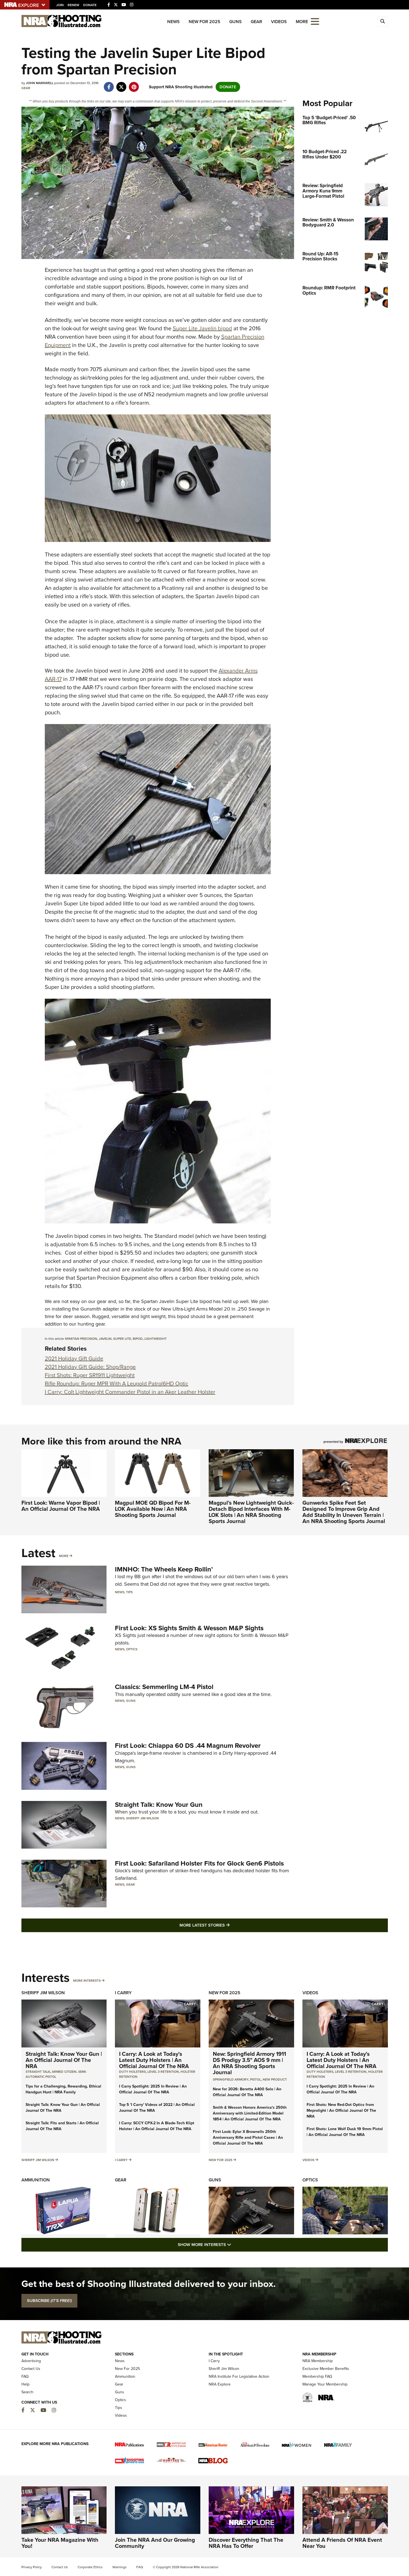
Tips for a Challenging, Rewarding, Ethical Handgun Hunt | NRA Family (63, 2089)
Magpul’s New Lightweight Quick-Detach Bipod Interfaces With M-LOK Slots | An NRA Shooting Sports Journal (251, 1512)
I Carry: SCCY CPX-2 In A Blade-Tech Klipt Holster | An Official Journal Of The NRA (157, 2126)
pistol (256, 2079)
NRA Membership (318, 2361)
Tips (129, 1592)
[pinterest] (134, 84)
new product (275, 2079)
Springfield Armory (231, 2079)
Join (60, 5)
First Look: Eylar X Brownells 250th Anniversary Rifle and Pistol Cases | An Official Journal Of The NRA (248, 2138)
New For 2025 (204, 22)
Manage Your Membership (325, 2384)
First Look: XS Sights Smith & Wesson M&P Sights (189, 1628)
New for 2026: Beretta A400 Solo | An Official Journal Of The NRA (247, 2092)
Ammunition (36, 2180)
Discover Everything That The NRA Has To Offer (246, 2543)
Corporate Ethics (90, 2567)
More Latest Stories (227, 1925)
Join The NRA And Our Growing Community (155, 2543)
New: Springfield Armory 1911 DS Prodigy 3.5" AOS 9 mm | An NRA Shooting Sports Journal (249, 2063)
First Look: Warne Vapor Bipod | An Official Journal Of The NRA (61, 1506)
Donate (90, 5)
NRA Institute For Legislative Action (239, 2376)
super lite (122, 1339)
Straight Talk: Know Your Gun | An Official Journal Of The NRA (64, 2060)
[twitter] (121, 84)
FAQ (25, 2376)
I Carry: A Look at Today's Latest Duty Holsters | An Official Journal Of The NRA (154, 2060)
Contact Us (31, 2369)
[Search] (383, 21)
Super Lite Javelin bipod (202, 328)
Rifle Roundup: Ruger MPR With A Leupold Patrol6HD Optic (117, 1384)
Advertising (31, 2361)
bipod (138, 1339)
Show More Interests (235, 2244)
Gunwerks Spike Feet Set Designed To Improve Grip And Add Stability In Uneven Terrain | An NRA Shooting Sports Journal (344, 1512)
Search (27, 2392)
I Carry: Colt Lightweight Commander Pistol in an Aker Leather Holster (130, 1392)
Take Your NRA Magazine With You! (60, 2543)
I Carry (123, 1993)
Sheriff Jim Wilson (142, 1818)
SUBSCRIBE (49, 2301)
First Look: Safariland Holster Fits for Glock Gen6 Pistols (199, 1863)
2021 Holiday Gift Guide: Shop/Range (90, 1367)
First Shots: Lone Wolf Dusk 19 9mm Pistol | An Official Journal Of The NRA (345, 2132)
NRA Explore (220, 2384)
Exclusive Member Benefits (326, 2369)
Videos (279, 22)
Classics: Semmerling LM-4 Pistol (164, 1687)
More (64, 1556)
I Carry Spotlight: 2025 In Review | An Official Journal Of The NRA (153, 2089)
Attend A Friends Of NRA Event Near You (342, 2543)
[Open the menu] (315, 21)
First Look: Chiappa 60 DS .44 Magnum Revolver (188, 1746)
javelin (105, 1339)
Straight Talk (38, 2072)
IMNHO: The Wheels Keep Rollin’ (164, 1569)
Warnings (120, 2567)
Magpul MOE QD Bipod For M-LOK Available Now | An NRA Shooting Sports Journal (153, 1509)
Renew (73, 5)
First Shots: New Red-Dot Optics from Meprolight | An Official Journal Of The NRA (341, 2111)
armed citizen (64, 2072)
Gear (256, 22)
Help (25, 2384)
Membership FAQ (317, 2376)
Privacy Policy (32, 2567)
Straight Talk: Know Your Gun (159, 1805)
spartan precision (81, 1339)
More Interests (87, 1981)
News (173, 22)
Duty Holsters (132, 2072)
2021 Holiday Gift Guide (74, 1358)
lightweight (156, 1339)
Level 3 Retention (163, 2072)
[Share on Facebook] (109, 84)
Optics (132, 1649)
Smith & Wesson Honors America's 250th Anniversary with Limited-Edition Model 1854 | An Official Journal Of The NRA (250, 2113)
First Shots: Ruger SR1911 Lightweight (90, 1375)
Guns (236, 22)
